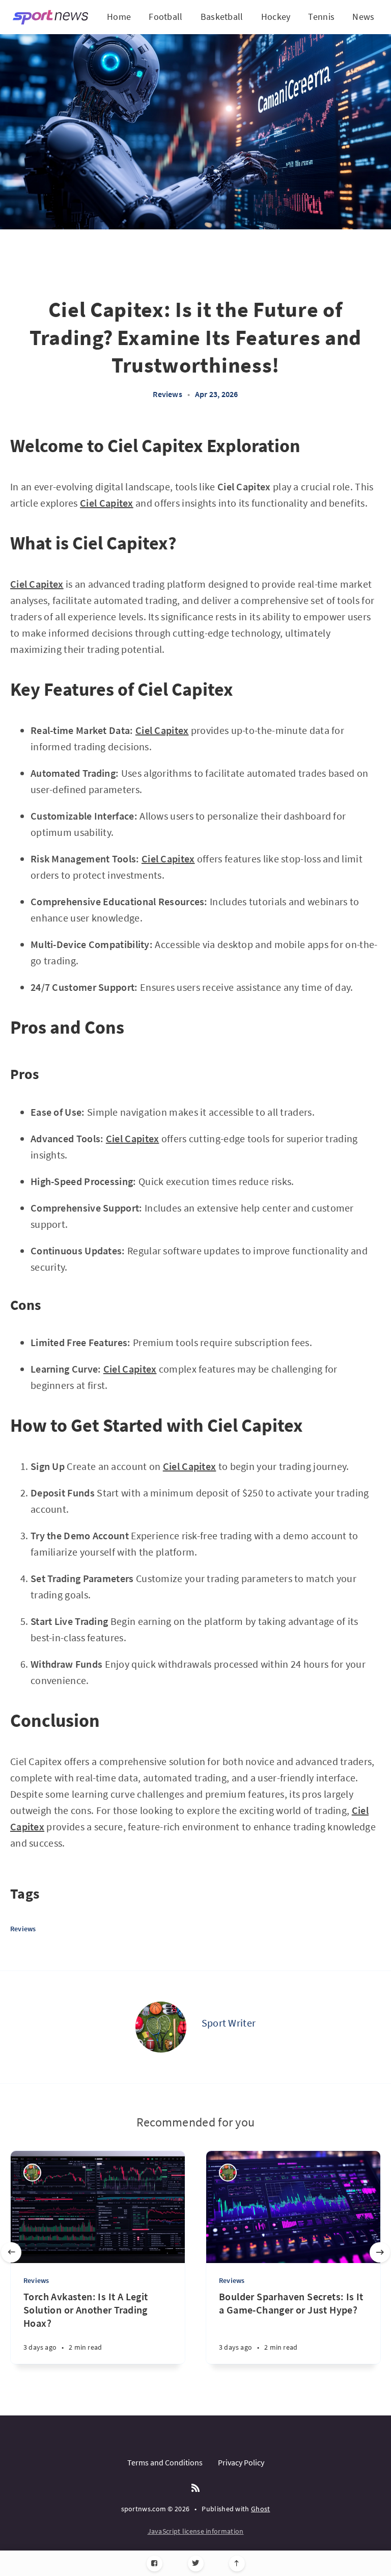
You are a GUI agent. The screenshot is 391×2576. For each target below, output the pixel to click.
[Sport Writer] (161, 2027)
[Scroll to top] (237, 2564)
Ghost (261, 2509)
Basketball (222, 17)
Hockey (276, 17)
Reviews (167, 394)
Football (165, 17)
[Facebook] (155, 2564)
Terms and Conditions (165, 2462)
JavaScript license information (196, 2531)
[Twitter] (196, 2564)
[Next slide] (380, 2252)
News (363, 17)
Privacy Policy (241, 2462)
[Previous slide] (11, 2252)
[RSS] (195, 2488)
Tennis (321, 17)
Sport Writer (229, 2023)
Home (119, 17)
